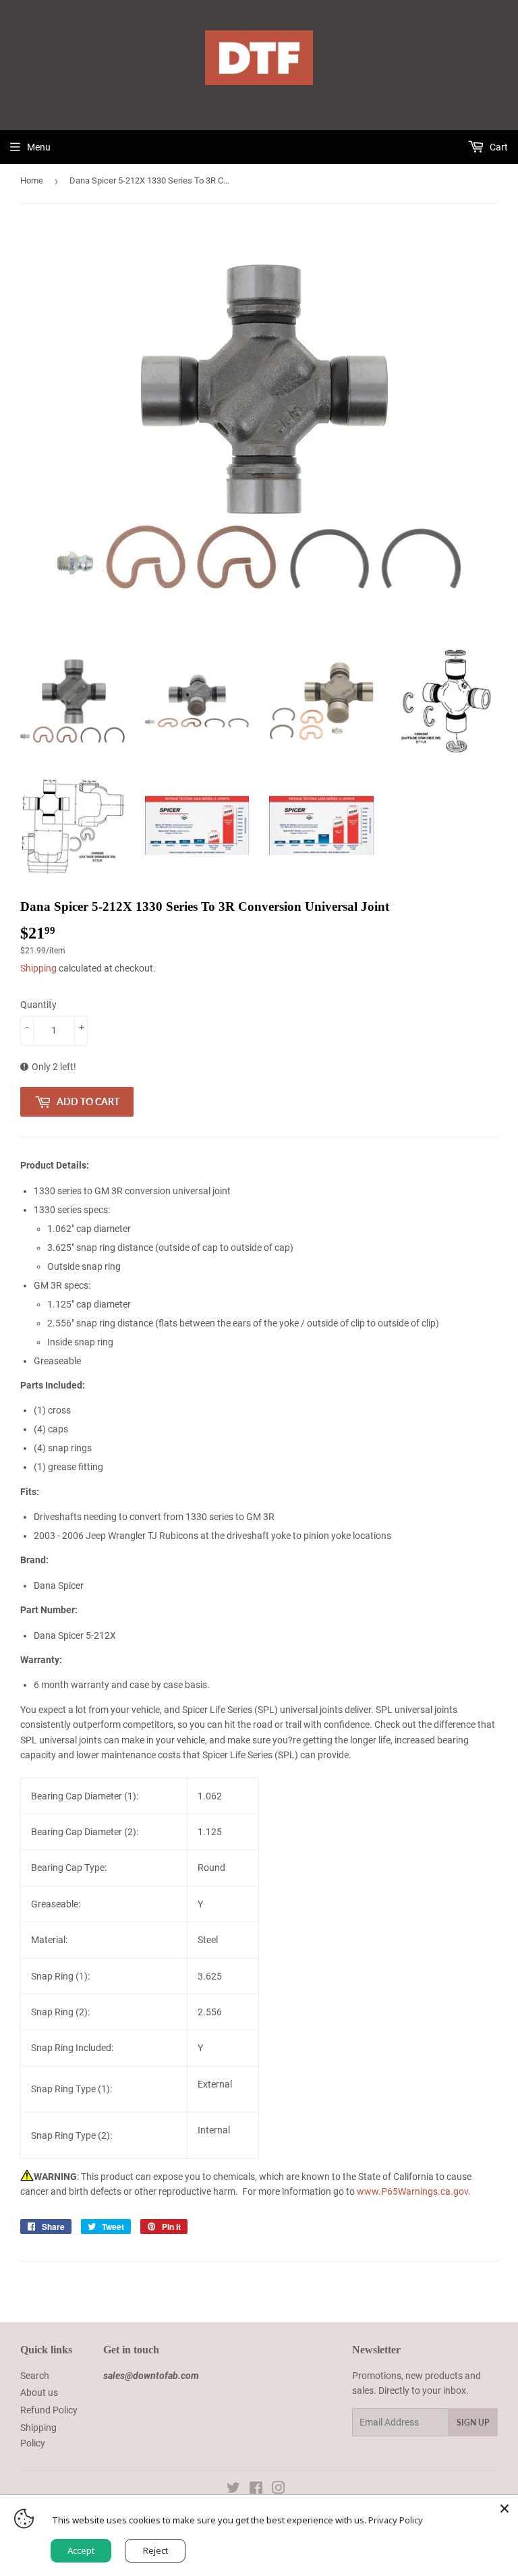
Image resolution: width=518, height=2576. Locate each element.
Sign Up (473, 2423)
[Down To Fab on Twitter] (233, 2490)
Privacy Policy (396, 2520)
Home (32, 180)
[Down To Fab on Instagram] (279, 2490)
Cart (498, 147)
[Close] (505, 2509)
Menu (39, 147)
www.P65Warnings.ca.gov (412, 2191)
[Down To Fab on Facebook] (256, 2490)
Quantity (38, 1005)
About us (39, 2392)
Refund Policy (49, 2410)
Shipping (38, 968)
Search (35, 2376)
